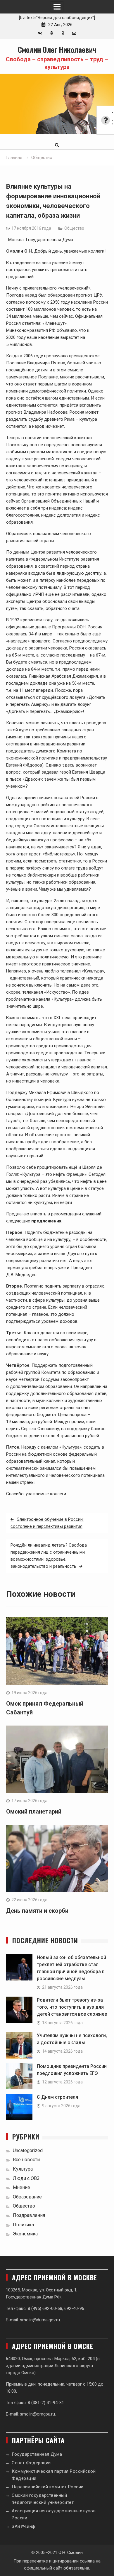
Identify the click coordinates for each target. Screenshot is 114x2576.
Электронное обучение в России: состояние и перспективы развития (47, 1523)
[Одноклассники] (51, 33)
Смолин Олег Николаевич (57, 49)
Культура (23, 2169)
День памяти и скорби (37, 1911)
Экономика (25, 2234)
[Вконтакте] (40, 33)
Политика (23, 2225)
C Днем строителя (57, 2097)
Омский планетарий (34, 1812)
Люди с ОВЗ (26, 2178)
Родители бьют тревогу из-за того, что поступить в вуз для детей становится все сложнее (72, 2007)
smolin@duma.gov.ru (40, 2320)
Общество (74, 228)
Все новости (26, 2160)
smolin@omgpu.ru (37, 2414)
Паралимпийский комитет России (48, 2487)
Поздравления (29, 2215)
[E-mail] (74, 33)
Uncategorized (28, 2150)
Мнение (21, 2187)
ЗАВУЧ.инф (24, 2526)
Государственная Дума (37, 2454)
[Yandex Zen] (63, 33)
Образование (27, 2197)
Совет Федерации (31, 2463)
